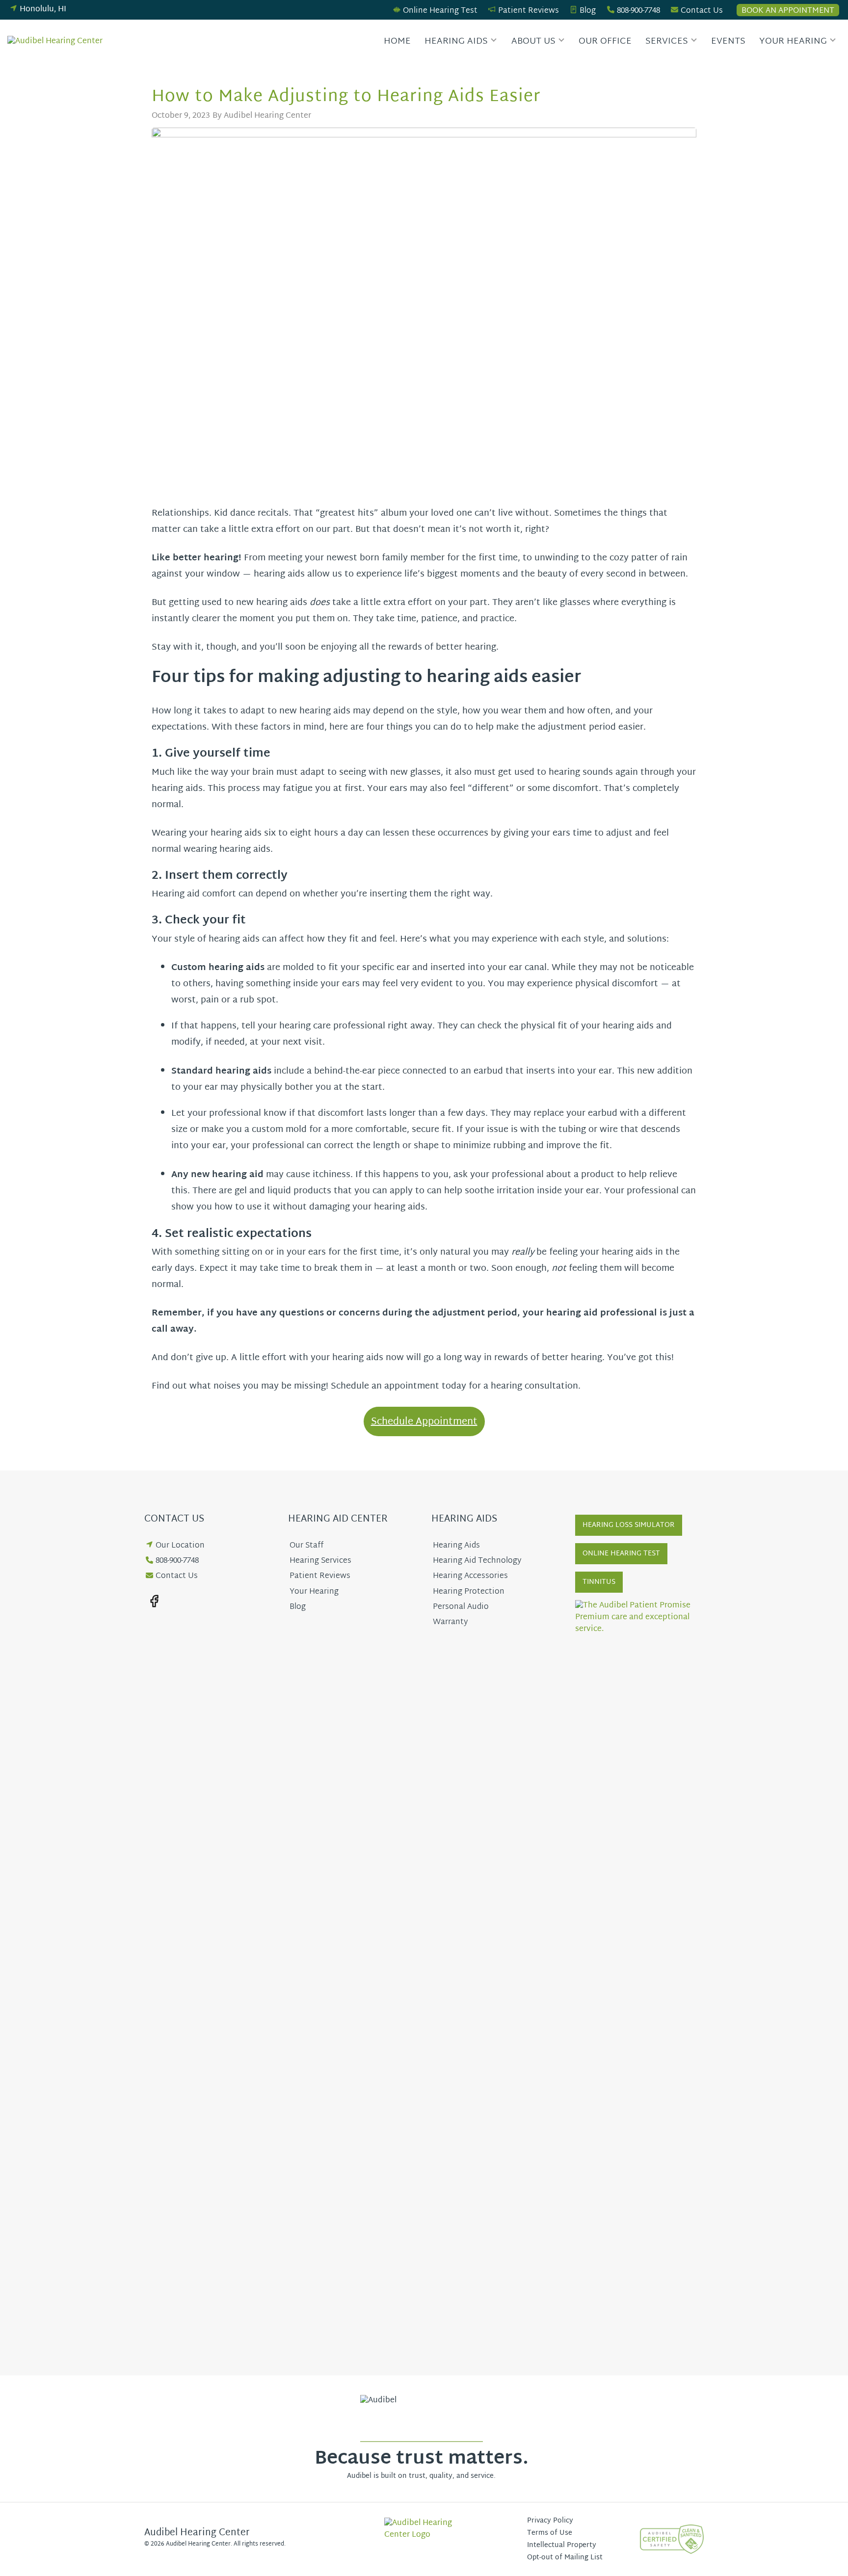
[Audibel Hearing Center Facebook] (154, 1601)
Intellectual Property (562, 2545)
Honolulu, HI (43, 10)
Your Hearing (793, 41)
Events (728, 41)
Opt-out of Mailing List (565, 2558)
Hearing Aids (456, 41)
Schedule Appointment (424, 1422)
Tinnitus (599, 1582)
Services (667, 41)
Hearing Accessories (470, 1576)
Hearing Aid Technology (477, 1561)
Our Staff (306, 1546)
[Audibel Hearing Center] (57, 42)
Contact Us (702, 11)
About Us (533, 41)
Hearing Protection (469, 1592)
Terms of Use (550, 2533)
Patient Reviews (529, 11)
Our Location (180, 1546)
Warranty (450, 1622)
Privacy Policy (550, 2521)
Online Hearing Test (440, 11)
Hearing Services (320, 1561)
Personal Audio (461, 1607)
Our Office (605, 41)
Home (397, 41)
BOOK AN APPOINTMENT (788, 10)
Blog (588, 11)
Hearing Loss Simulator (629, 1525)
